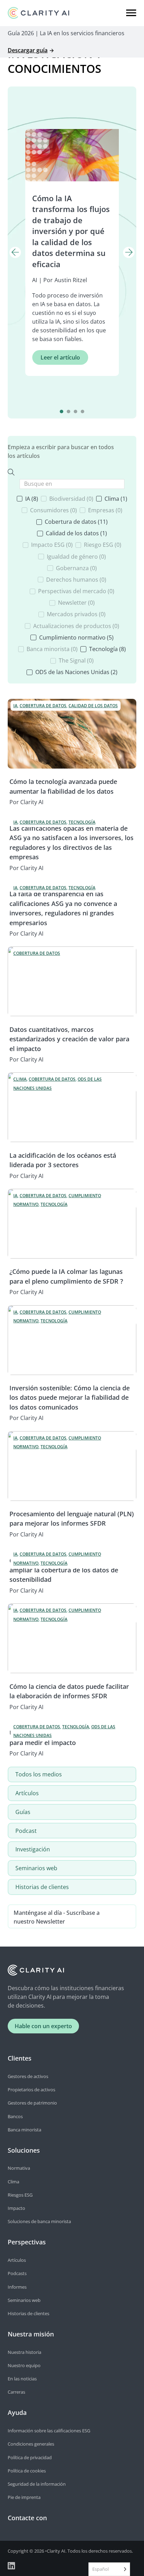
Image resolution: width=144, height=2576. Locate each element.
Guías (23, 1812)
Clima (13, 2182)
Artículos (27, 1793)
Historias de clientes (42, 1887)
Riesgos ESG (20, 2195)
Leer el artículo (60, 357)
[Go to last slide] (15, 253)
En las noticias (22, 2379)
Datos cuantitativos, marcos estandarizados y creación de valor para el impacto (69, 1039)
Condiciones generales (31, 2444)
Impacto (16, 2208)
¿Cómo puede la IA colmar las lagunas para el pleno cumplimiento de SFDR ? (66, 1276)
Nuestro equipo (24, 2365)
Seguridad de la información (37, 2484)
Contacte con (27, 2518)
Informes (17, 2287)
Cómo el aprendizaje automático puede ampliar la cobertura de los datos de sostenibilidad (68, 1570)
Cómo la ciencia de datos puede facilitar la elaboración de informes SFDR (69, 1691)
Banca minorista (24, 2130)
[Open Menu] (131, 13)
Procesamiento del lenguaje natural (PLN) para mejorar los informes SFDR (72, 1519)
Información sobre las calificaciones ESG (49, 2431)
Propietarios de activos (31, 2090)
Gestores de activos (28, 2076)
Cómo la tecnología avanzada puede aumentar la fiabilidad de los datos (63, 786)
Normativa (19, 2168)
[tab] (62, 411)
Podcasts (17, 2273)
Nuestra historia (24, 2352)
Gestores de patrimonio (32, 2103)
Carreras (16, 2392)
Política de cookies (27, 2471)
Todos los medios (39, 1774)
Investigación (33, 1849)
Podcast (26, 1831)
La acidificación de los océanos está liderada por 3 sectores (63, 1160)
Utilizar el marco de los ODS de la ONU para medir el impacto (67, 1738)
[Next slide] (129, 253)
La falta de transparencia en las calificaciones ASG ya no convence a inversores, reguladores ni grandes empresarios (63, 908)
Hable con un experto (43, 2026)
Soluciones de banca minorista (39, 2221)
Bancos (15, 2116)
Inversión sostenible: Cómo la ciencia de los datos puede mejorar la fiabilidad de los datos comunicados (70, 1397)
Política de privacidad (30, 2457)
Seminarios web (36, 1868)
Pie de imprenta (24, 2497)
